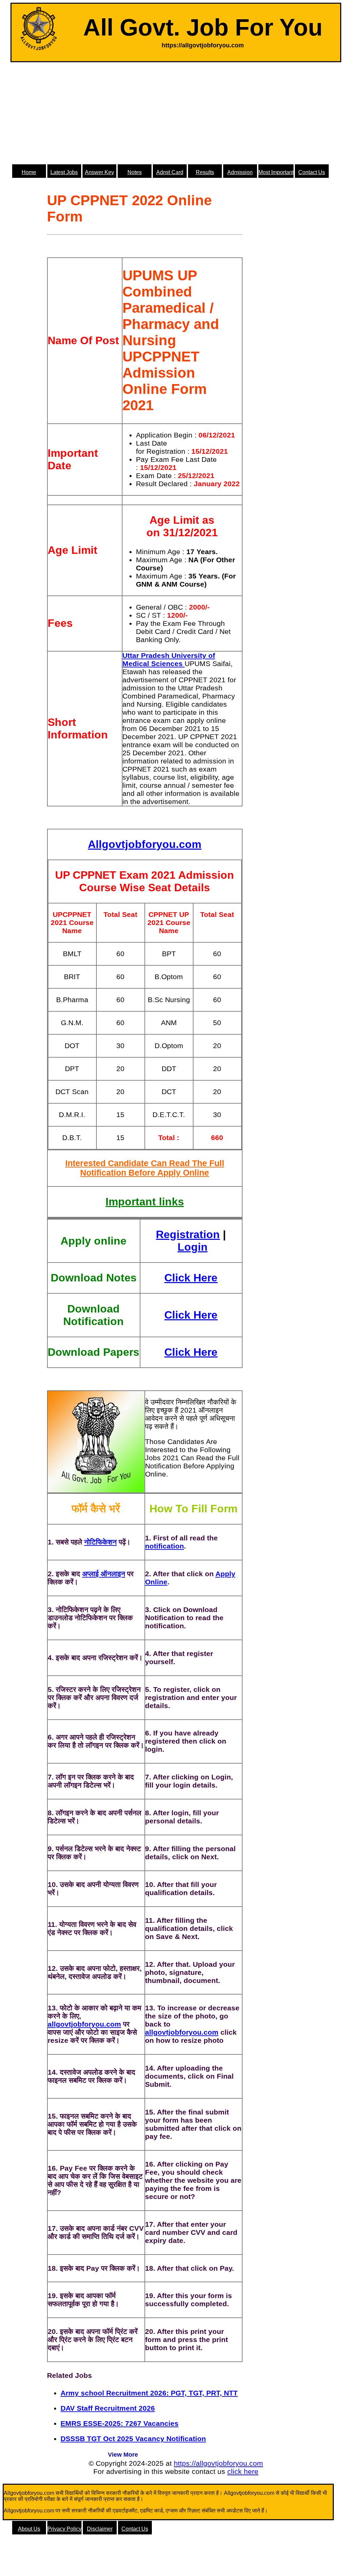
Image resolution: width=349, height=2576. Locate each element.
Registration (188, 1234)
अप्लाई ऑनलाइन (104, 1574)
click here (243, 2471)
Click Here (191, 1278)
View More (123, 2455)
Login (193, 1247)
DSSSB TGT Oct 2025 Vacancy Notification (133, 2439)
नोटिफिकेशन (100, 1542)
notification (165, 1546)
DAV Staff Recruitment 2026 (108, 2408)
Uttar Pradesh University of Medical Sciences (169, 659)
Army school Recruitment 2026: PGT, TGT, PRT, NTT (149, 2393)
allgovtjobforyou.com (84, 2024)
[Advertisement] (176, 113)
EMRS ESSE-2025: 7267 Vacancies (120, 2423)
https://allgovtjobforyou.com (218, 2463)
